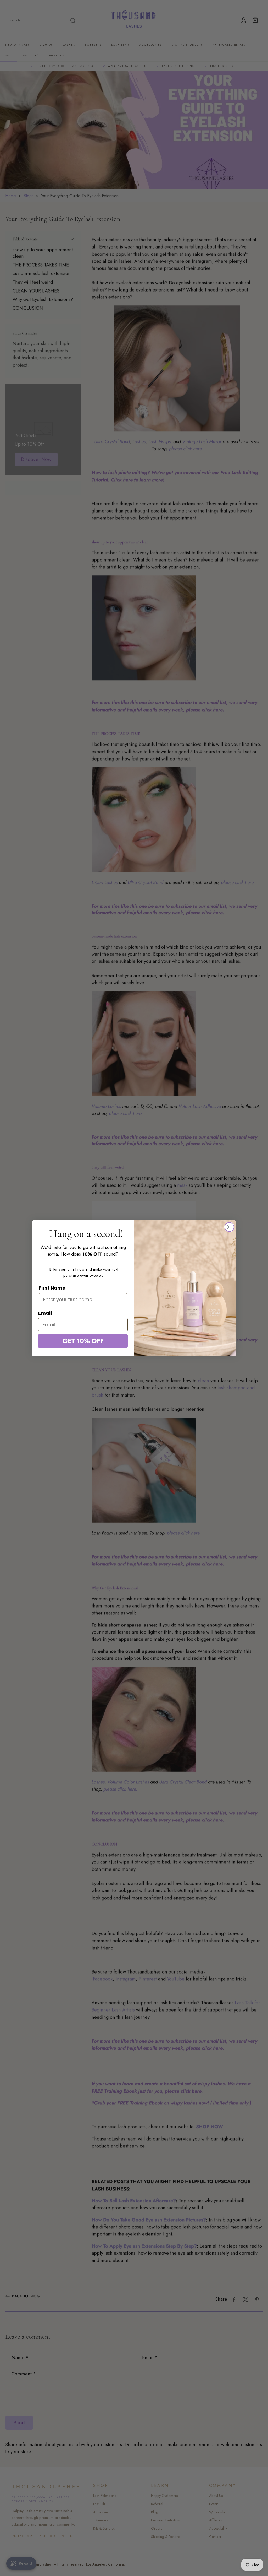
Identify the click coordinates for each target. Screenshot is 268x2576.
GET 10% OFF (83, 1341)
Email (45, 1313)
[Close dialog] (229, 1227)
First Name (52, 1288)
